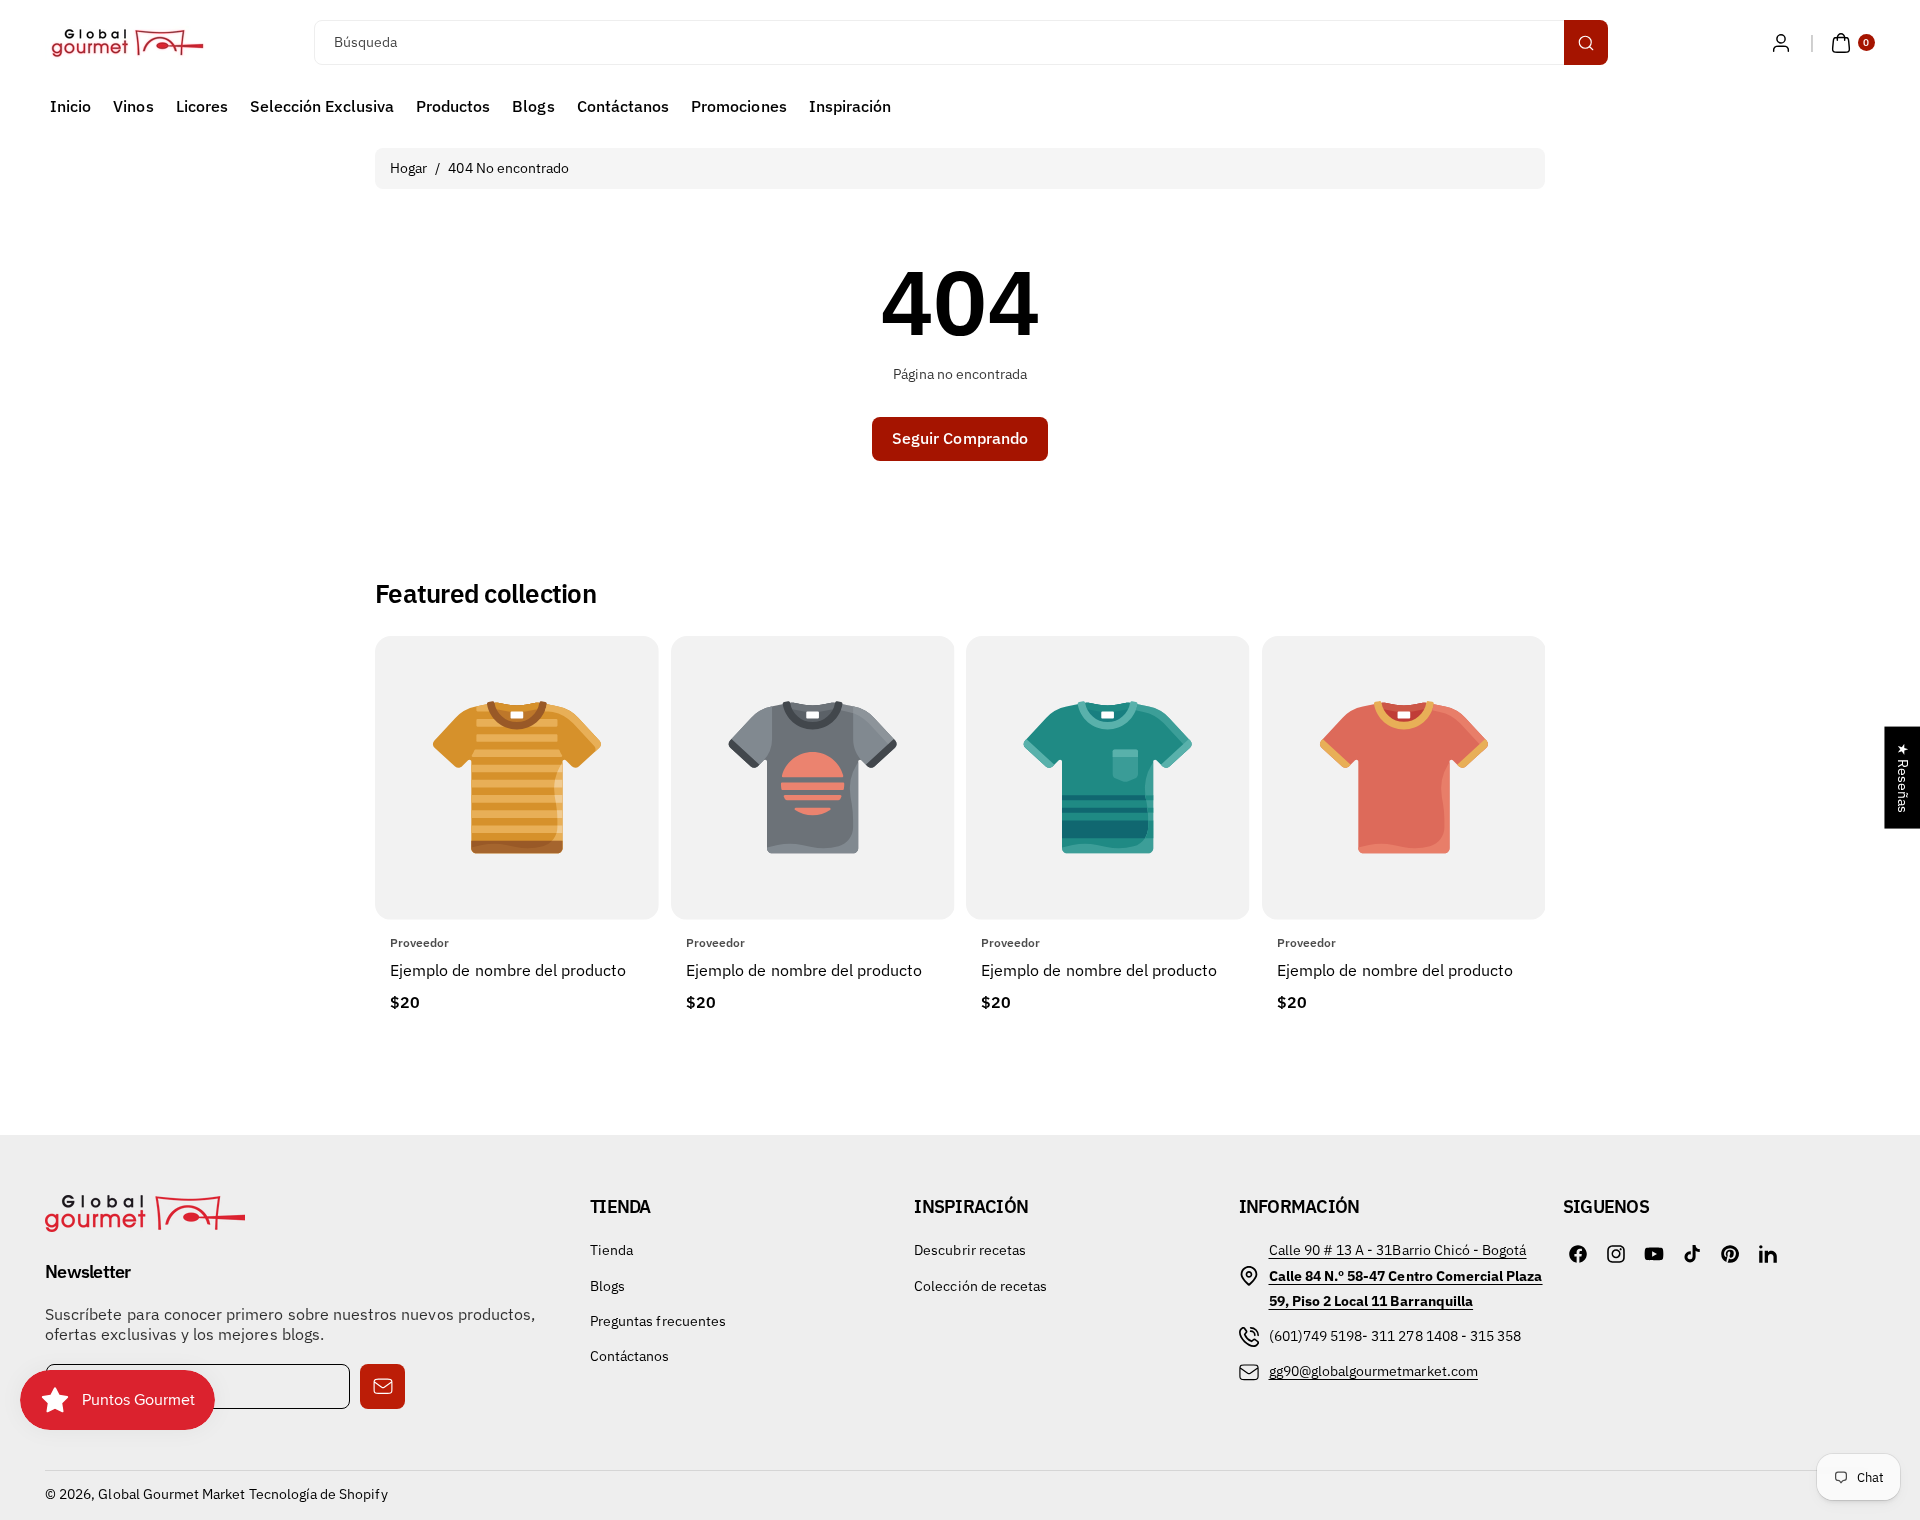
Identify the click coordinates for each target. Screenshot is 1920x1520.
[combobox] (960, 42)
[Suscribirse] (382, 1386)
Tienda (611, 1250)
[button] (1850, 43)
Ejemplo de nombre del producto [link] (508, 970)
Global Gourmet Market (171, 1494)
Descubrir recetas (970, 1250)
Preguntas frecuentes (658, 1321)
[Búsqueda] (1586, 42)
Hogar (408, 168)
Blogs (607, 1286)
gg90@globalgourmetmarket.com (1373, 1371)
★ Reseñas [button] (1903, 778)
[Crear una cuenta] (1781, 43)
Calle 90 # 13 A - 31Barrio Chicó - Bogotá (1398, 1250)
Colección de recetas (980, 1286)
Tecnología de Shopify (318, 1494)
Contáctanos (630, 1356)
